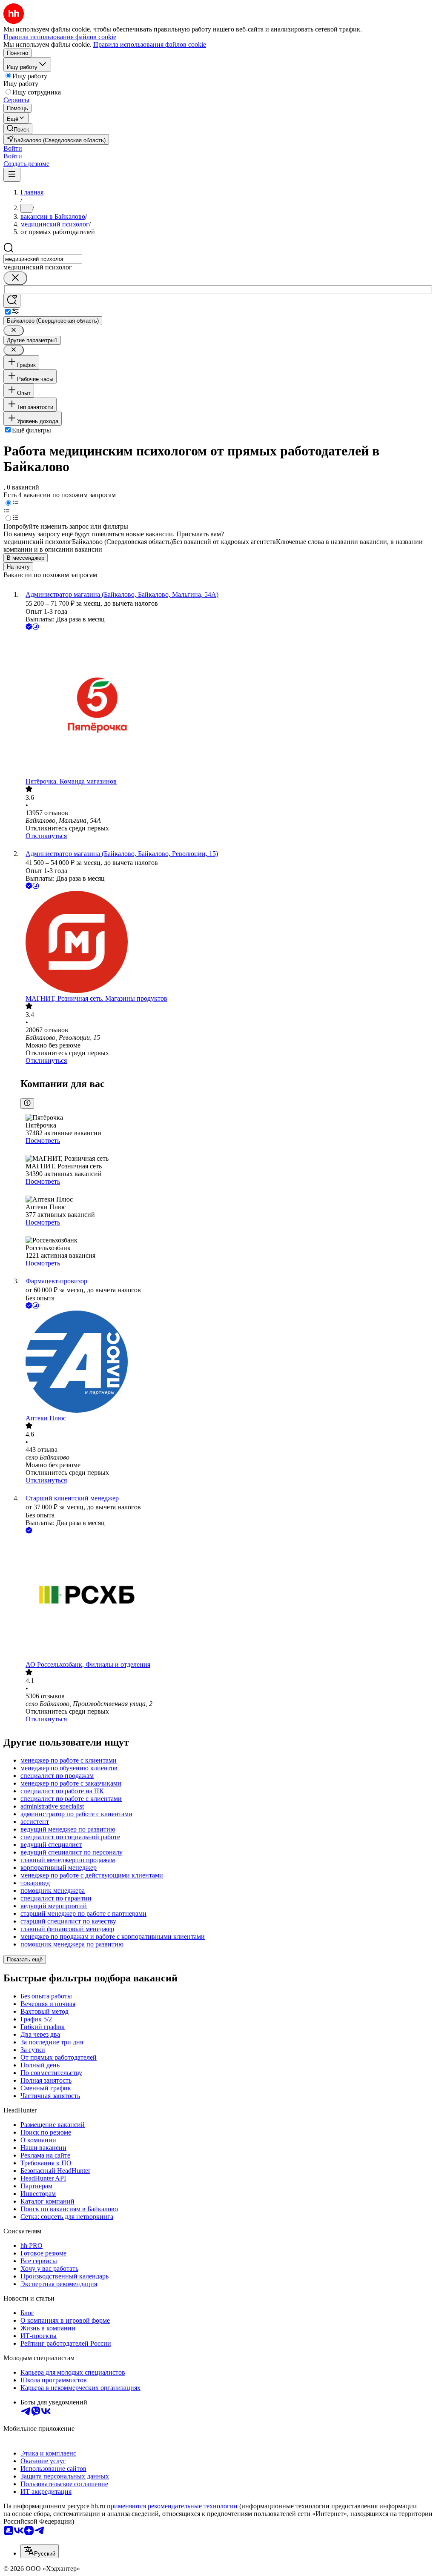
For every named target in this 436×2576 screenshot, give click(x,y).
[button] (13, 148)
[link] (18, 129)
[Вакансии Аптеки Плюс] (227, 1362)
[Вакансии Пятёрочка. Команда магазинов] (227, 705)
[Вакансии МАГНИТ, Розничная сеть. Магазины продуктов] (227, 943)
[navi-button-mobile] (12, 175)
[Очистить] (15, 278)
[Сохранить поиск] (12, 301)
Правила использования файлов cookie (150, 44)
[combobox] (43, 259)
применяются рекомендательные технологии (172, 2506)
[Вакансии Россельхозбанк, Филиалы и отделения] (227, 1598)
